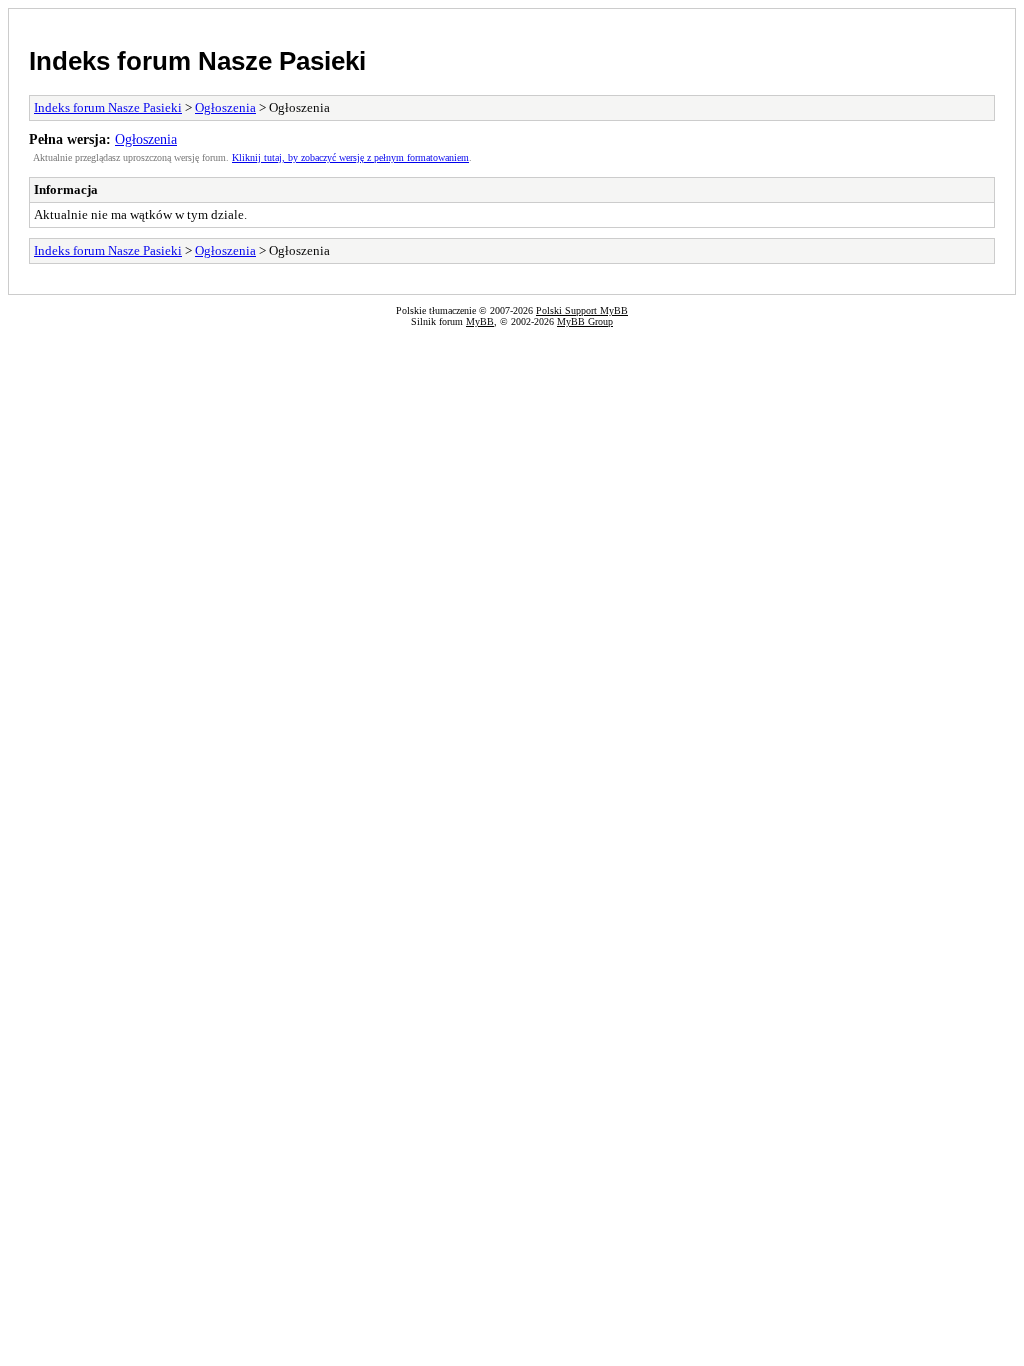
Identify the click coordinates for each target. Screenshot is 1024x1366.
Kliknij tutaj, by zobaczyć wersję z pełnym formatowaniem (350, 157)
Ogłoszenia (225, 107)
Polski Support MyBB (582, 310)
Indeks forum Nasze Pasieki (197, 61)
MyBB (480, 321)
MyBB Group (585, 321)
